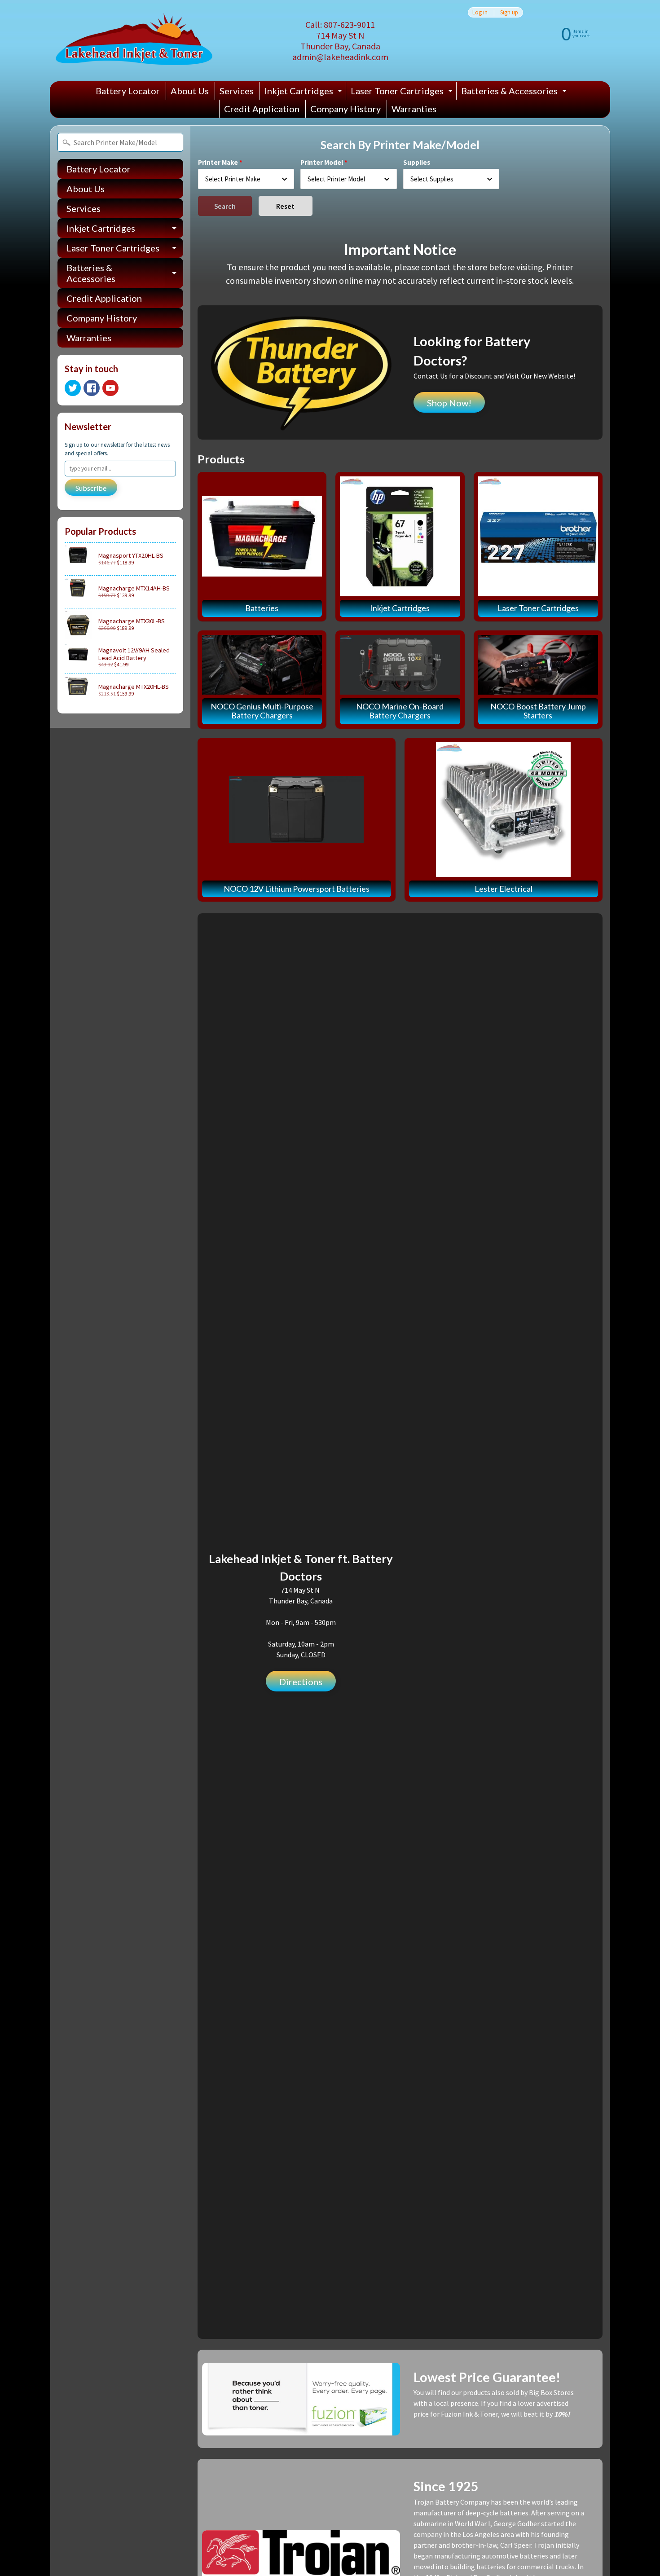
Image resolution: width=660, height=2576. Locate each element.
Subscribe (91, 488)
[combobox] (246, 179)
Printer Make (218, 162)
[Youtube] (110, 388)
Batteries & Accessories (515, 92)
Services (237, 91)
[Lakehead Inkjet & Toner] (134, 41)
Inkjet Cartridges (304, 92)
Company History (345, 109)
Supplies (417, 162)
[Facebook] (92, 388)
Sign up (509, 12)
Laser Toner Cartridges (403, 92)
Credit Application (262, 109)
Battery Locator (128, 91)
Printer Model (322, 162)
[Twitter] (73, 388)
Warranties (414, 109)
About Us (190, 91)
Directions (301, 1682)
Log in (480, 12)
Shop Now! (449, 403)
